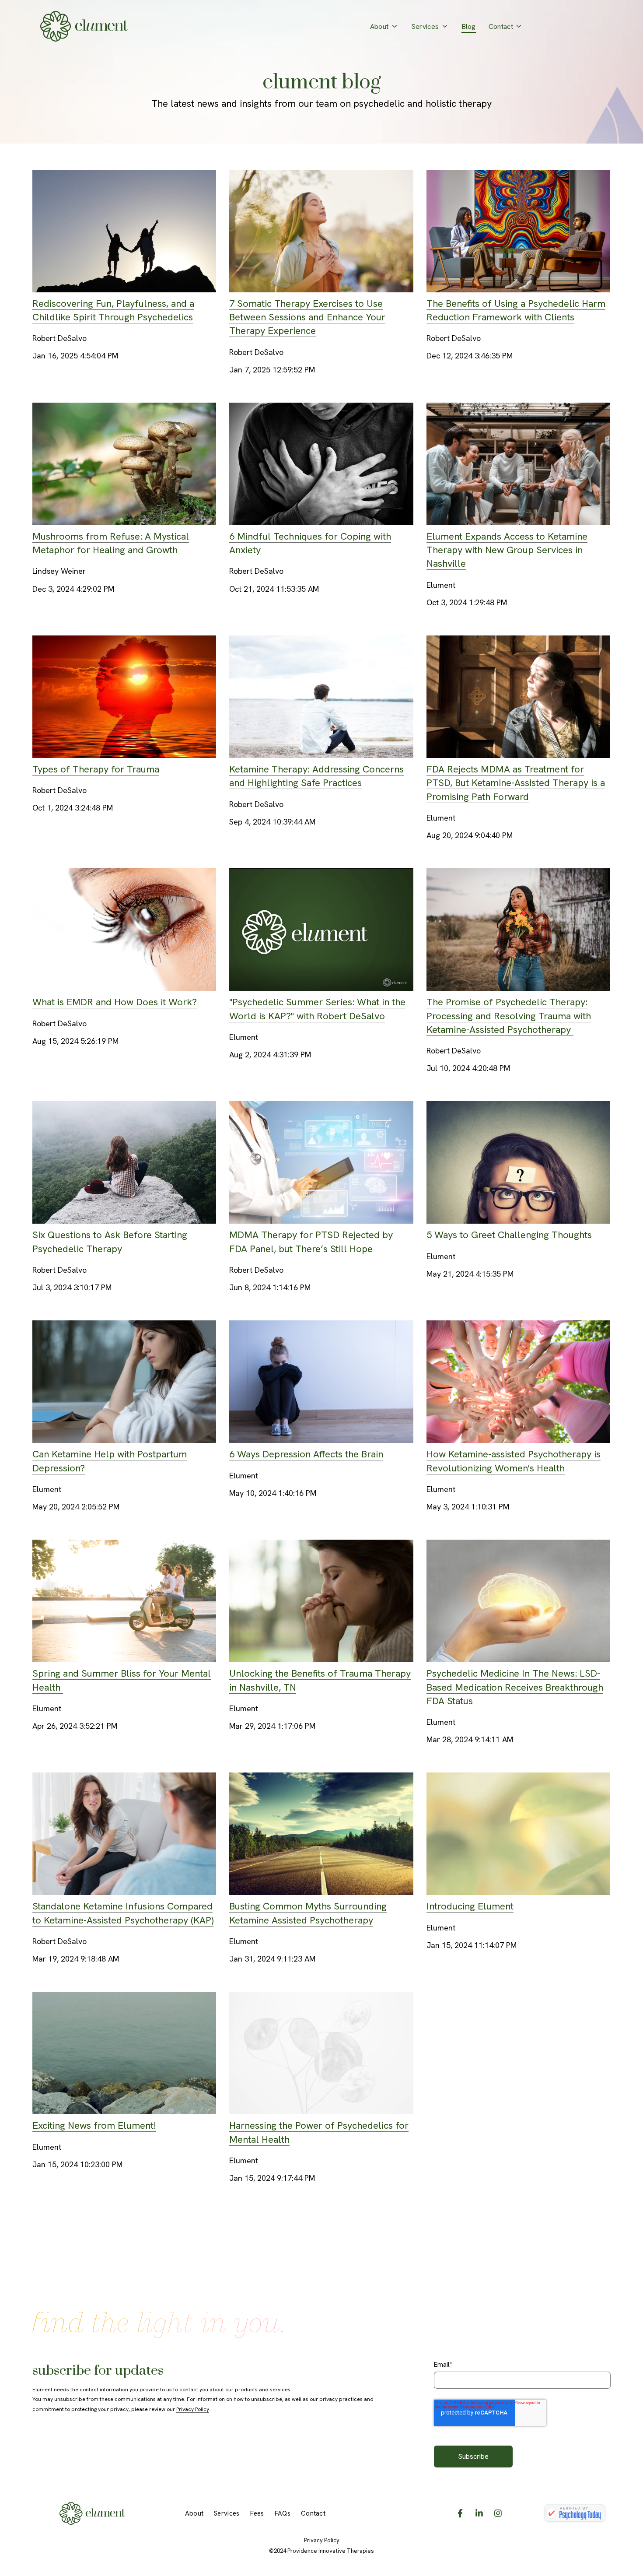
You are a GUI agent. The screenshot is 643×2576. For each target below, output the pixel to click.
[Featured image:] (124, 286)
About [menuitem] (194, 2513)
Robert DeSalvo (59, 338)
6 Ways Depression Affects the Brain (306, 1454)
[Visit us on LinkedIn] (479, 2513)
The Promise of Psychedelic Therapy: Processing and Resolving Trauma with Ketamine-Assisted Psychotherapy (509, 1016)
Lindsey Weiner (59, 571)
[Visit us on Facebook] (460, 2513)
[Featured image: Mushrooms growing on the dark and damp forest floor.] (124, 518)
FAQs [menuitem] (283, 2513)
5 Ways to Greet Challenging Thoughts (509, 1235)
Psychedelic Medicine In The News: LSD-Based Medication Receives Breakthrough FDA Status (515, 1687)
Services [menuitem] (227, 2513)
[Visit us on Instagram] (498, 2513)
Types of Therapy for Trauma (96, 769)
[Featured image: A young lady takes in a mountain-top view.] (124, 1217)
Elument (441, 585)
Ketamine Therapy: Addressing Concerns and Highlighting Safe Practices (316, 776)
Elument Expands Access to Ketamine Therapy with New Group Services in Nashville (507, 550)
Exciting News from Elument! (94, 2125)
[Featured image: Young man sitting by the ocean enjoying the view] (321, 751)
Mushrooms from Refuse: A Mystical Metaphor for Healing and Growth (111, 543)
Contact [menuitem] (313, 2513)
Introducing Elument (470, 1906)
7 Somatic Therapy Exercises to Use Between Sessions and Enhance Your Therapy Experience (307, 317)
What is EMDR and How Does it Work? (115, 1002)
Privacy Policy (193, 2409)
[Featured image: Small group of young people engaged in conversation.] (519, 518)
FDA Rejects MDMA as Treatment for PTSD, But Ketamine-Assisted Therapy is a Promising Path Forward (516, 783)
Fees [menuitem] (257, 2513)
